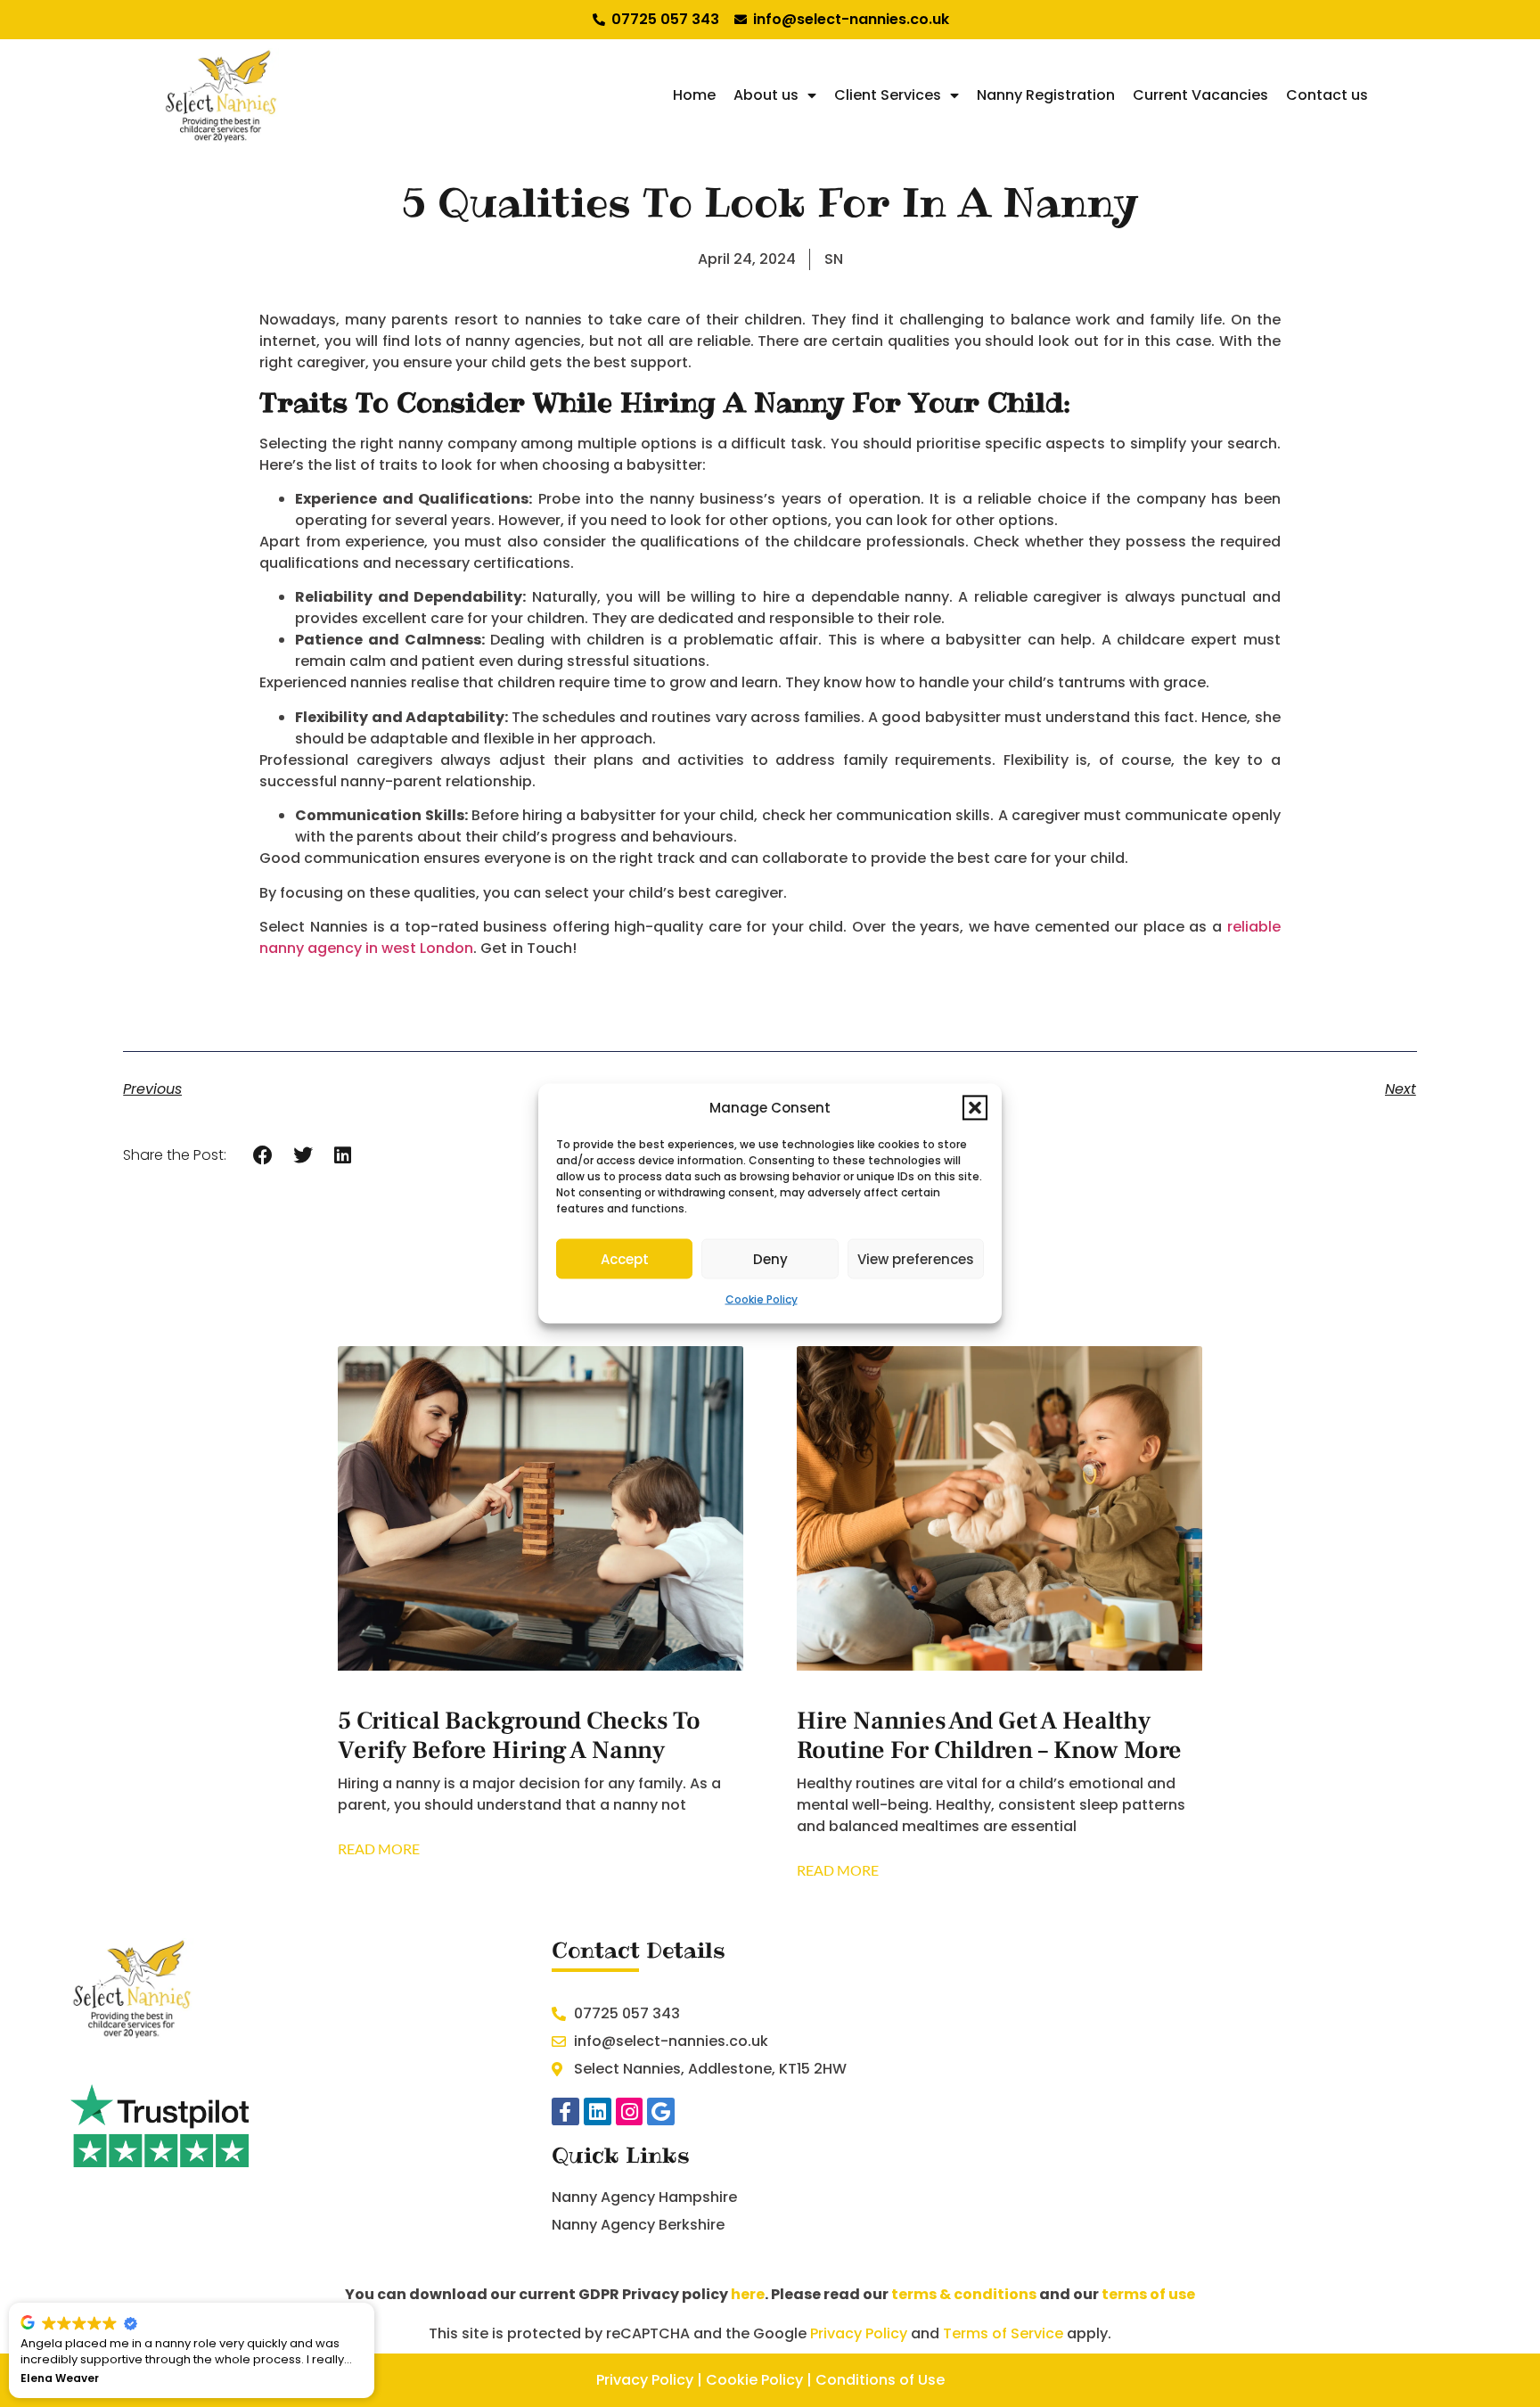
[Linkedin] (598, 2111)
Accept (625, 1258)
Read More (379, 1848)
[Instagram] (630, 2111)
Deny (770, 1258)
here (748, 2294)
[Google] (661, 2111)
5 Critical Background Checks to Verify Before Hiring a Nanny (519, 1736)
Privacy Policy (859, 2333)
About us (766, 95)
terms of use (1148, 2294)
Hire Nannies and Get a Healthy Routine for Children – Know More (989, 1736)
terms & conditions (964, 2294)
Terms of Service (1003, 2333)
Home (694, 95)
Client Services (888, 95)
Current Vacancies (1200, 95)
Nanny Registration (1046, 95)
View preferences (916, 1258)
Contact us (1327, 95)
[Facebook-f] (565, 2111)
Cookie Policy (762, 1299)
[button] (975, 1108)
